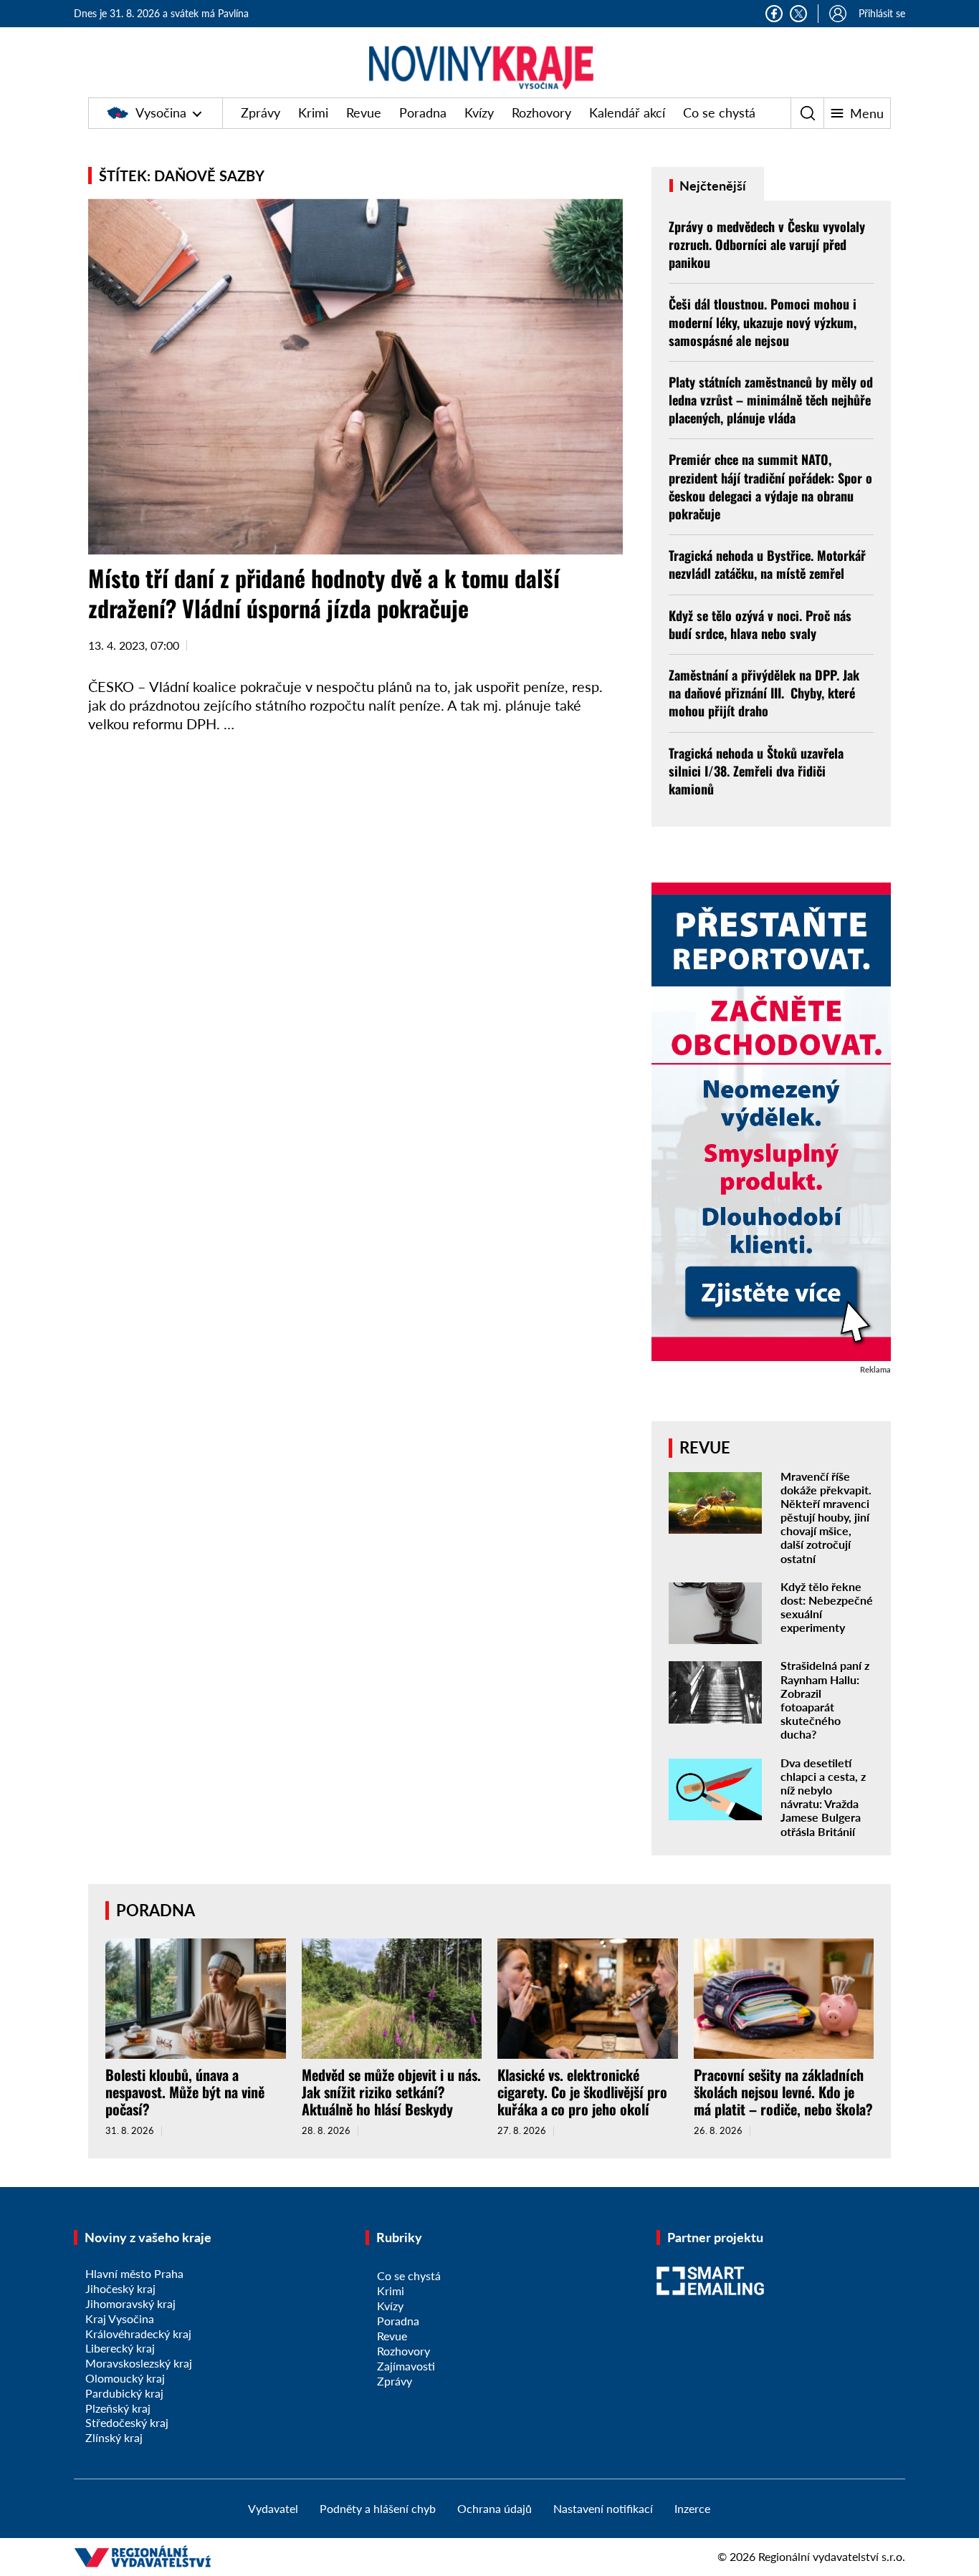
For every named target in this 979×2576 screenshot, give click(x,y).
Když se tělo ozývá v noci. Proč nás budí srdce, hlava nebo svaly (760, 624)
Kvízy (479, 112)
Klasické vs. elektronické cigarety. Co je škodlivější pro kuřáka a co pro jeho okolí (582, 2092)
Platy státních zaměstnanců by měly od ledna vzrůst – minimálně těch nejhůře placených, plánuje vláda (771, 400)
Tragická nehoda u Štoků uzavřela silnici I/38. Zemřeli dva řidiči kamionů (756, 771)
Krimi (313, 112)
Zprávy (261, 112)
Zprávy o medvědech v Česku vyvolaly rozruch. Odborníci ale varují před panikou (767, 244)
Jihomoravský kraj (130, 2303)
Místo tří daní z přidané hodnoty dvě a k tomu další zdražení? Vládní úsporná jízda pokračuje (324, 593)
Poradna (423, 112)
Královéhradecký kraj (138, 2334)
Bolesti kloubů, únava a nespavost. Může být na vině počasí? (185, 2092)
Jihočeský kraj (120, 2288)
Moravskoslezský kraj (139, 2363)
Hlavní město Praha (134, 2273)
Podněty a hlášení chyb (378, 2508)
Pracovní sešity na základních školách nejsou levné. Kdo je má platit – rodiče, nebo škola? (783, 2092)
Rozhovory (541, 112)
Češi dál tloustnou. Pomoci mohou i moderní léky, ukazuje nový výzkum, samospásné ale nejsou (763, 322)
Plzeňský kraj (118, 2408)
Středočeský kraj (127, 2422)
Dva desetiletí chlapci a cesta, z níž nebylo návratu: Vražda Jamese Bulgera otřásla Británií (823, 1797)
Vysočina (161, 112)
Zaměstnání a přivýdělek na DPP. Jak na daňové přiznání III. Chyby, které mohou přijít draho (764, 693)
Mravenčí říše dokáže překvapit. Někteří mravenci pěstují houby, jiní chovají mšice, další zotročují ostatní (826, 1517)
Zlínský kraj (114, 2437)
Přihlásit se (882, 13)
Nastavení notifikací (603, 2508)
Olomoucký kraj (125, 2378)
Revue (364, 112)
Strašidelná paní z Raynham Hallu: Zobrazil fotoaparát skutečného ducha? (825, 1700)
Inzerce (692, 2508)
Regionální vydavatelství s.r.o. (832, 2556)
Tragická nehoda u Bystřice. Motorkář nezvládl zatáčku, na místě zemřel (767, 564)
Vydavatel (273, 2508)
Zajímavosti (406, 2366)
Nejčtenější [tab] (711, 186)
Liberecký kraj (120, 2348)
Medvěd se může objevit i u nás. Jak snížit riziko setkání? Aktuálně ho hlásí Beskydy (391, 2092)
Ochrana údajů (495, 2508)
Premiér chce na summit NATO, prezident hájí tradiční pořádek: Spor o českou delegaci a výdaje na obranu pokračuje (770, 486)
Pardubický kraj (124, 2393)
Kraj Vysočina (120, 2318)
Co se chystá (719, 112)
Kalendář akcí (627, 112)
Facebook (774, 14)
